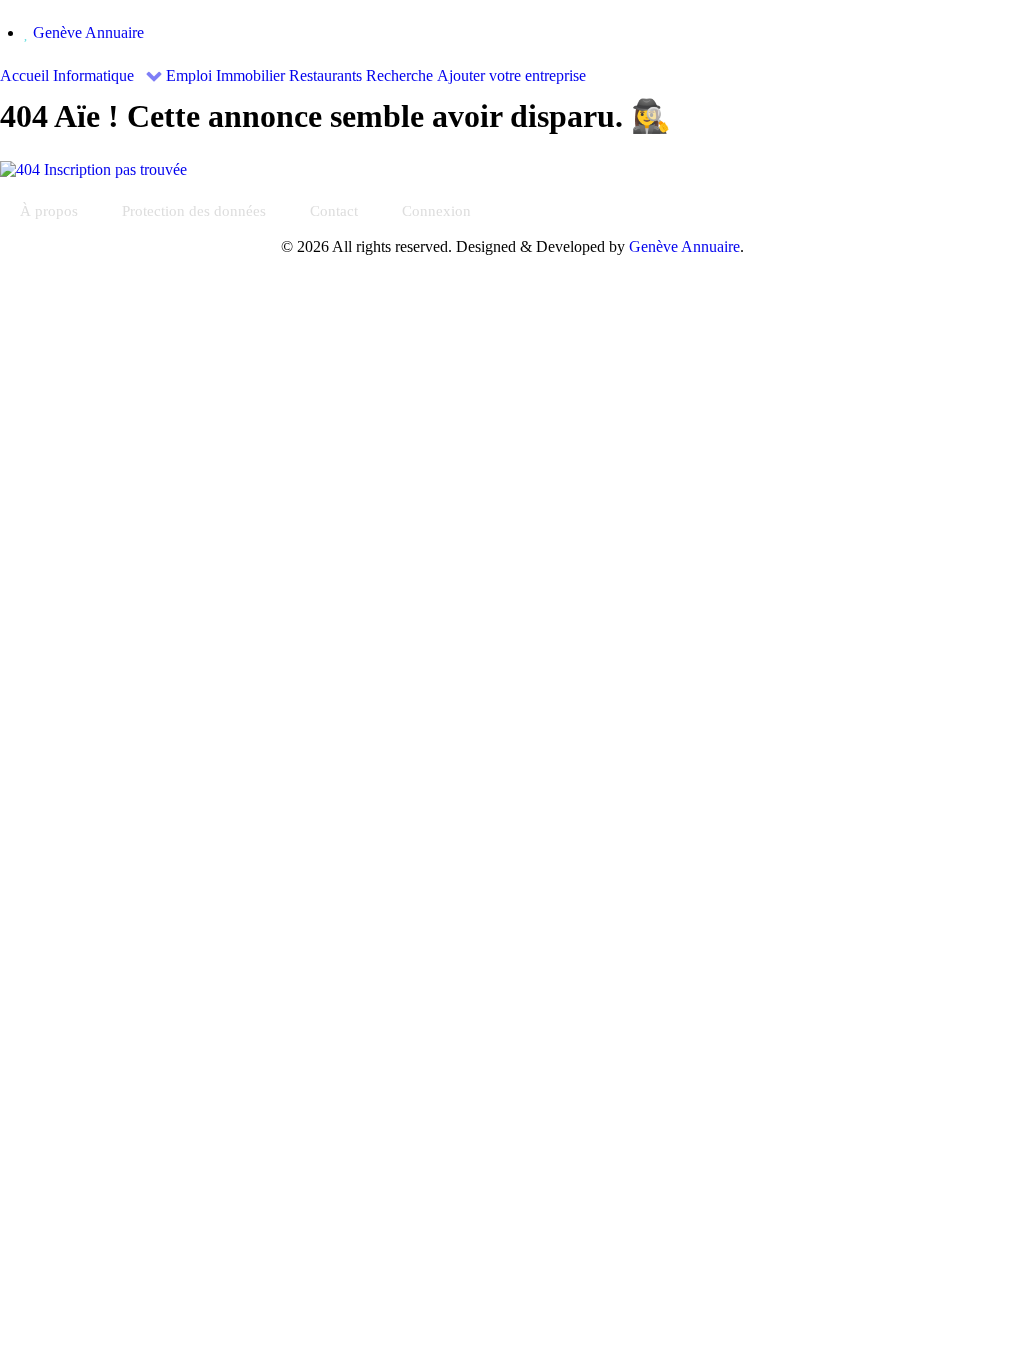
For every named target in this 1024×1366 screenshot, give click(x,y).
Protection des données (194, 211)
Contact (334, 211)
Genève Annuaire (88, 32)
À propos (49, 211)
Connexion (436, 211)
